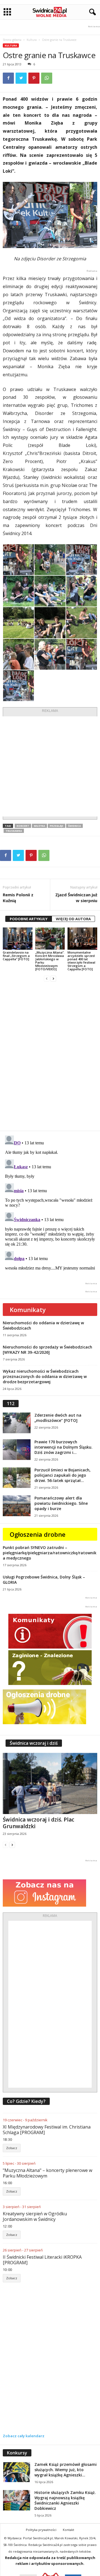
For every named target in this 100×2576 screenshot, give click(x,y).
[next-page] (53, 978)
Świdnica (74, 826)
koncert (23, 826)
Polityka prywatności (41, 2530)
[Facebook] (8, 78)
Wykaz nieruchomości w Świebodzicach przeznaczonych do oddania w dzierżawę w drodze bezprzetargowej (45, 1376)
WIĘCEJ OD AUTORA (73, 919)
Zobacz (12, 2148)
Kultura (32, 40)
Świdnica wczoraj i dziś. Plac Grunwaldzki (38, 1823)
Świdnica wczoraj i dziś (34, 1743)
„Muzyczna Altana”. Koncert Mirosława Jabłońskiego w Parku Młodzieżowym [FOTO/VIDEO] (50, 961)
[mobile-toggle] (7, 12)
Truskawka (14, 831)
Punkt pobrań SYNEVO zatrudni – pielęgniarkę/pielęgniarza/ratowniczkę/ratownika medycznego (50, 1553)
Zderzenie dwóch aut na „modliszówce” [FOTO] (58, 1418)
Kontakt (68, 2530)
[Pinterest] (34, 78)
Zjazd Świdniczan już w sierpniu (76, 898)
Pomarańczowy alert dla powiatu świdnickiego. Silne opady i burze (61, 1503)
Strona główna (12, 40)
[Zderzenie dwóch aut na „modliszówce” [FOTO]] (17, 1423)
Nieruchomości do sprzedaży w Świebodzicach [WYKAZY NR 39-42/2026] (47, 1350)
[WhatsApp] (47, 78)
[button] (91, 12)
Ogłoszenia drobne (38, 1534)
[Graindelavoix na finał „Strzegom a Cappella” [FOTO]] (18, 939)
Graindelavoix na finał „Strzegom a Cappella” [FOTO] (16, 956)
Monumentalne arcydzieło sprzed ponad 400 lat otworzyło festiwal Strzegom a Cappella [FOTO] (81, 961)
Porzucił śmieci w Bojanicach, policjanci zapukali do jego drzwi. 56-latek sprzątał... (62, 1475)
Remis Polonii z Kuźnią (18, 898)
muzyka (39, 826)
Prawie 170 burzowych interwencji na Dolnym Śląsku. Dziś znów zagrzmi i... (63, 1447)
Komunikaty (28, 1310)
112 (11, 1404)
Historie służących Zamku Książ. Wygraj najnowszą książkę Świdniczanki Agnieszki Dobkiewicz (65, 2500)
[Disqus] (50, 1056)
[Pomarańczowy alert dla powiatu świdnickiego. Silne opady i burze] (17, 1506)
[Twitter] (21, 78)
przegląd (57, 826)
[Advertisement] (50, 766)
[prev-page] (47, 978)
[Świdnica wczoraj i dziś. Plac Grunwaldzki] (50, 1783)
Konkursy (17, 2453)
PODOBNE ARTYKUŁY (29, 919)
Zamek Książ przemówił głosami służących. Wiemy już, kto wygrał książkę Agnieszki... (66, 2470)
